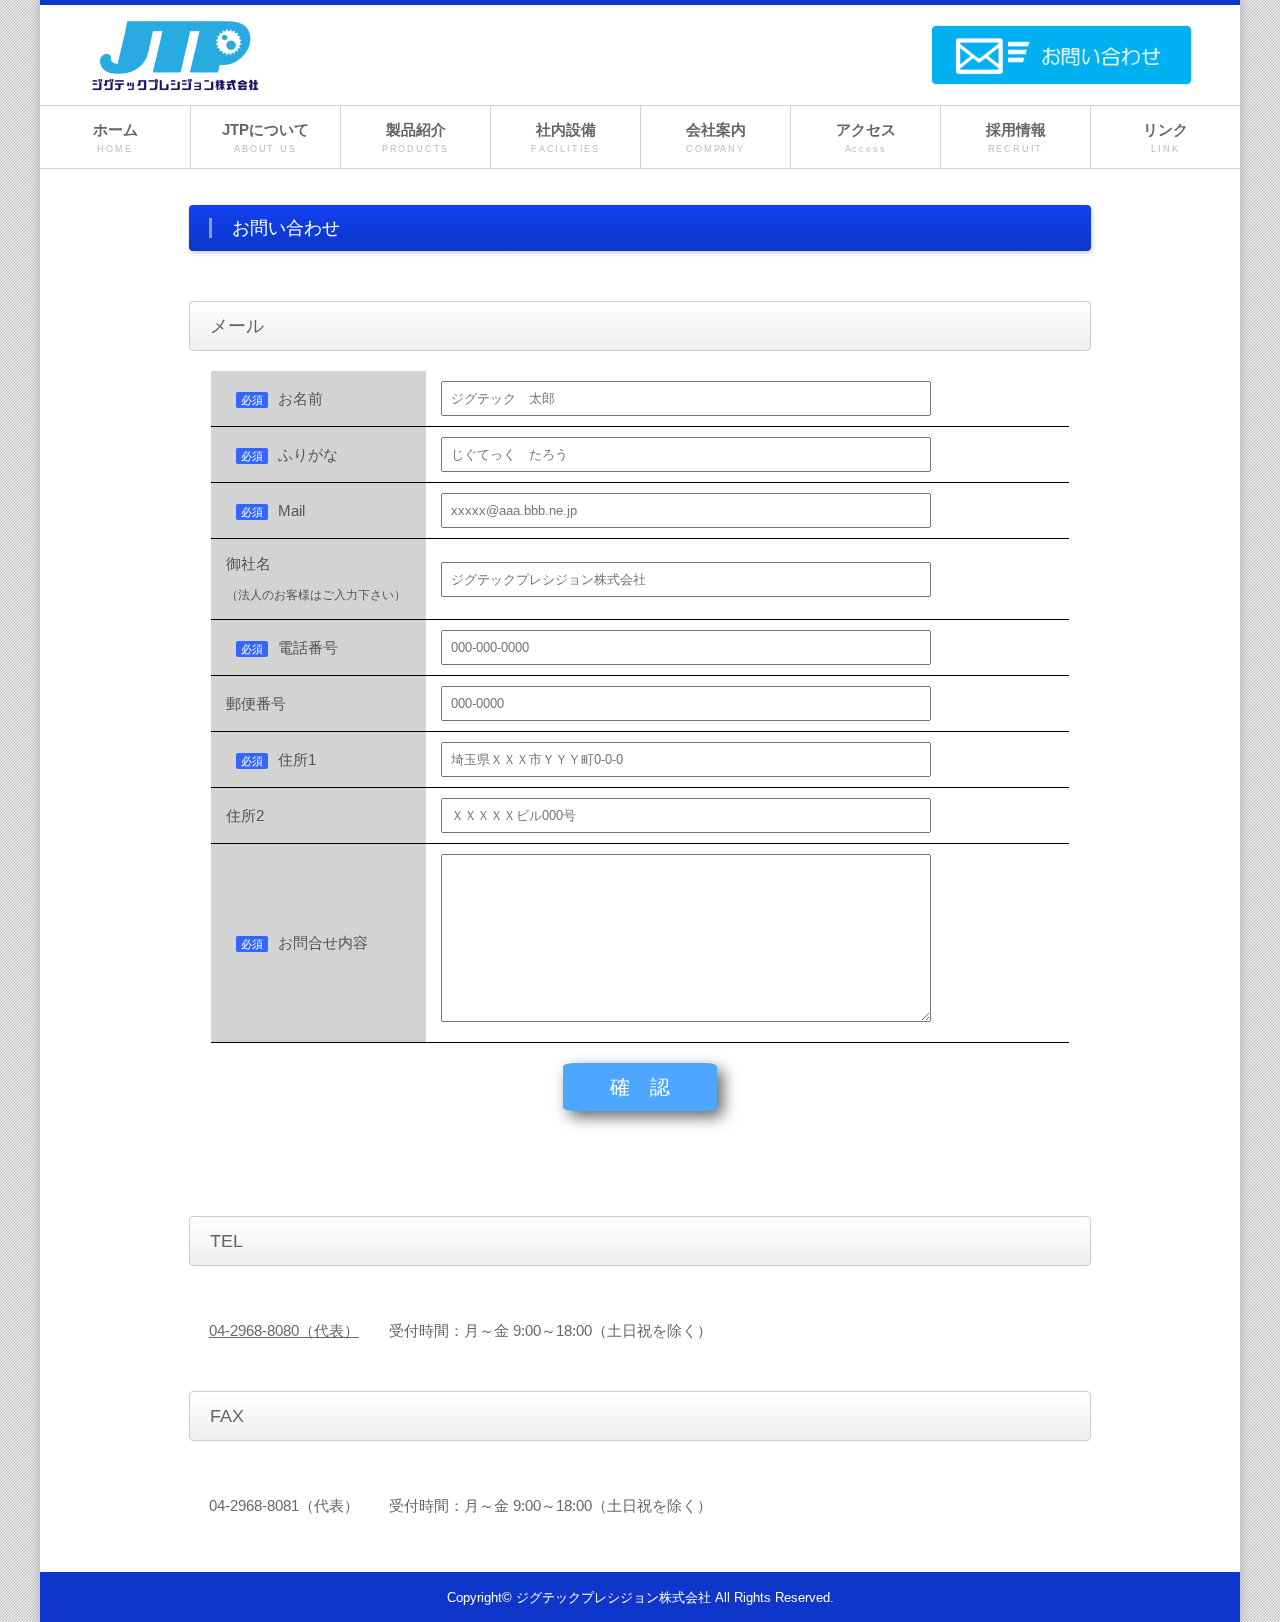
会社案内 (716, 137)
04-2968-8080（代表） (284, 1330)
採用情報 (1016, 137)
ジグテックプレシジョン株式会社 (613, 1598)
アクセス (866, 137)
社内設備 (565, 137)
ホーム (115, 137)
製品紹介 (415, 137)
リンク (1165, 137)
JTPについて (265, 137)
